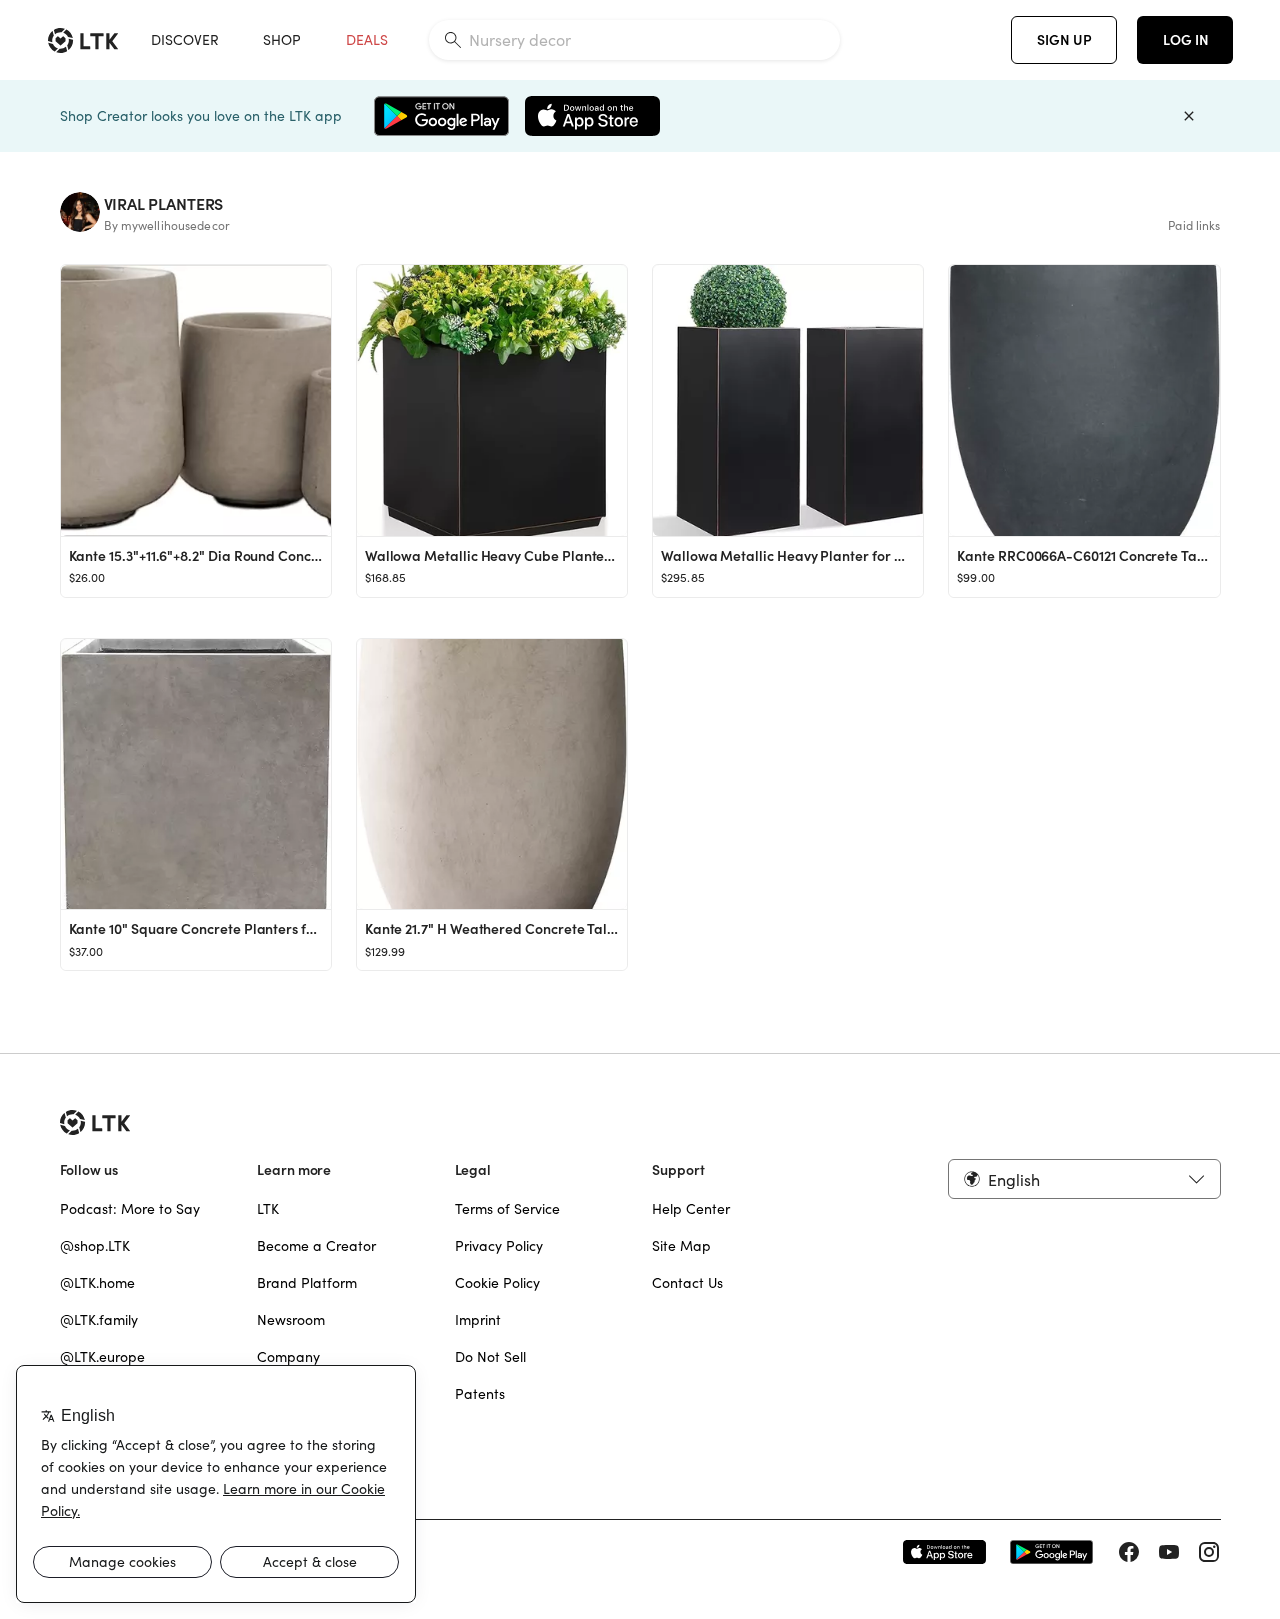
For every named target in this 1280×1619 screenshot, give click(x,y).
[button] (1084, 1179)
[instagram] (1209, 1552)
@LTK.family (99, 1320)
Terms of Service (507, 1209)
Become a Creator (316, 1246)
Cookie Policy (497, 1283)
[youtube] (1169, 1552)
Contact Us (687, 1283)
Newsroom (291, 1320)
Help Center (691, 1209)
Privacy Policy (499, 1246)
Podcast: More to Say (130, 1209)
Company (288, 1357)
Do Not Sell (490, 1357)
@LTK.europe (102, 1357)
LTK (268, 1209)
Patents (480, 1394)
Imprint (478, 1320)
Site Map (681, 1246)
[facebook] (1129, 1552)
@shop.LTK (95, 1246)
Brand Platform (307, 1283)
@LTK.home (97, 1283)
